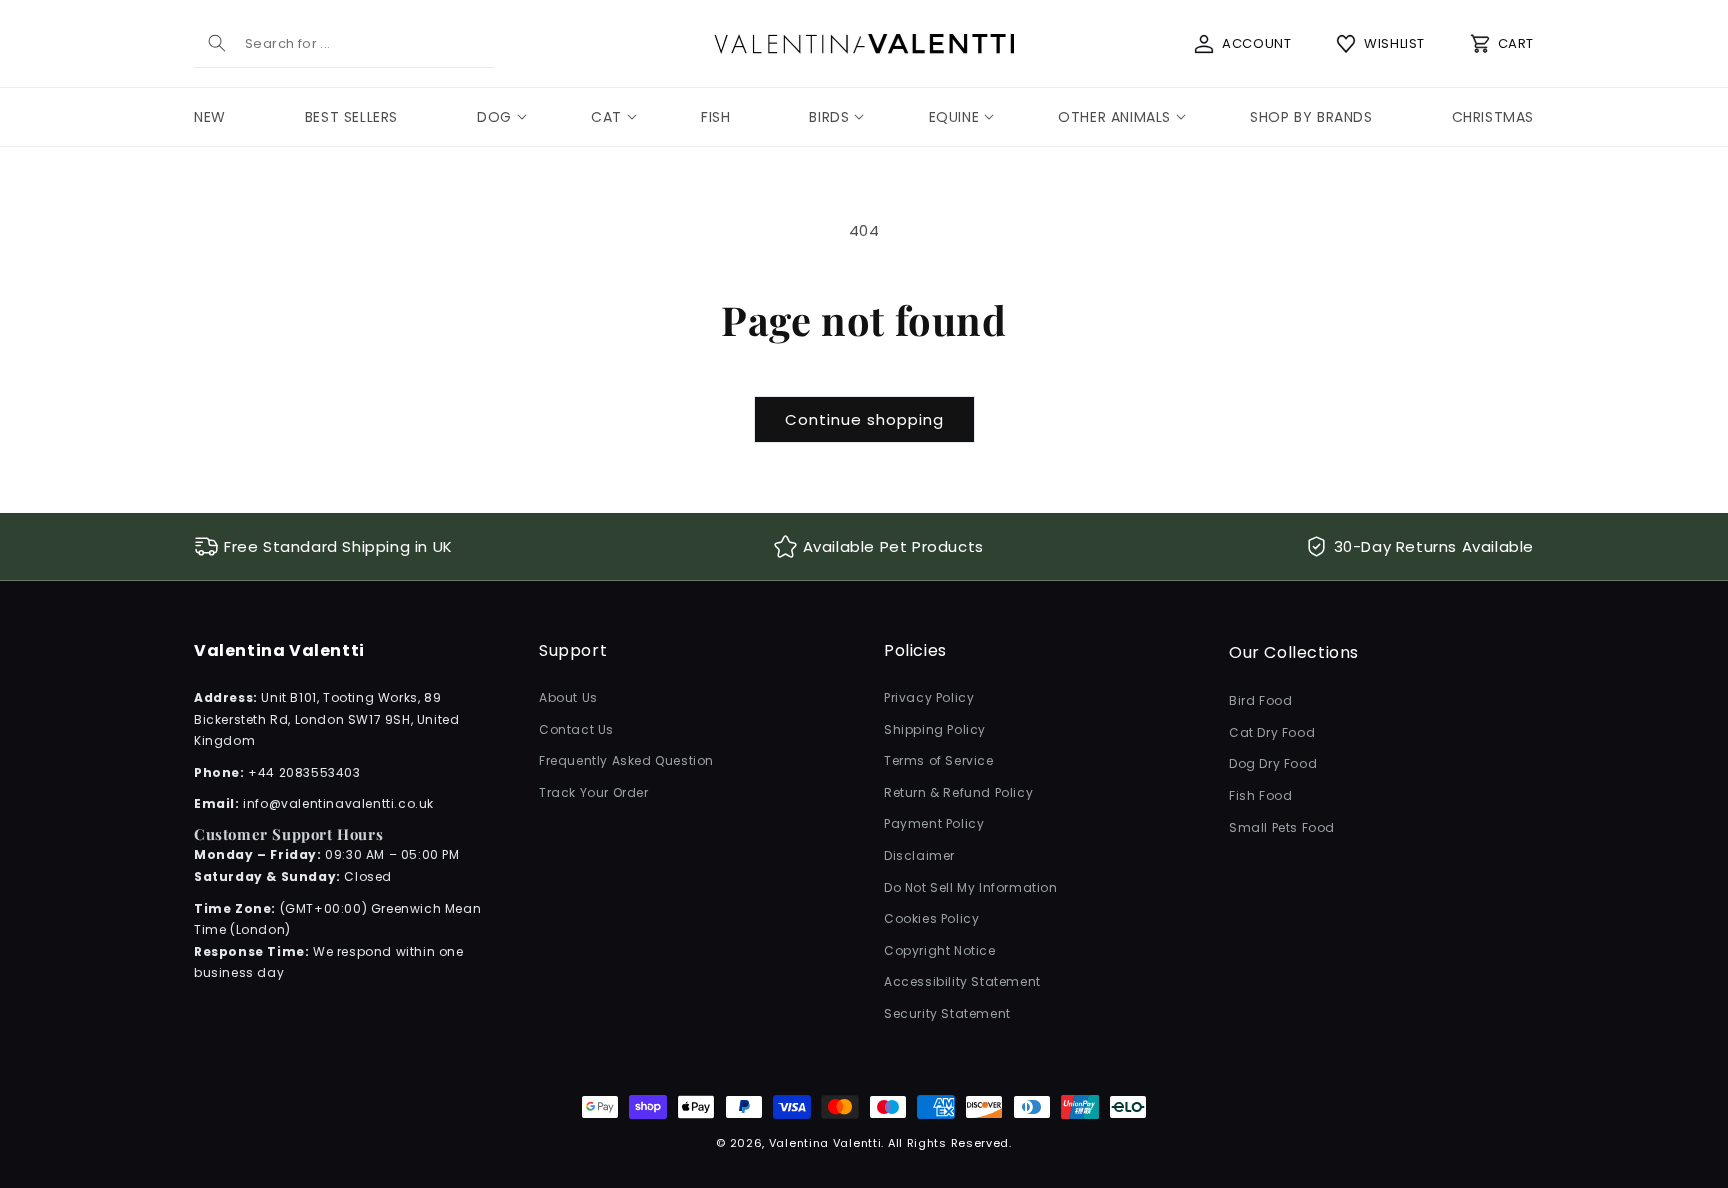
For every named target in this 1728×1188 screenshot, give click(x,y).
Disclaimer (919, 855)
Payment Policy (934, 823)
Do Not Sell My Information (971, 887)
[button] (494, 117)
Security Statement (947, 1013)
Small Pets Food (1282, 827)
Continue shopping (864, 419)
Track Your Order (594, 792)
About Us (568, 697)
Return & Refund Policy (958, 792)
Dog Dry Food (1273, 763)
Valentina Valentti (825, 1143)
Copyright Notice (940, 950)
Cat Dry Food (1272, 732)
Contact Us (576, 729)
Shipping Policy (935, 729)
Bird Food (1260, 700)
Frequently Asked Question (626, 760)
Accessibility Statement (962, 981)
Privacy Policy (929, 697)
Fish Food (1260, 795)
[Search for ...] (217, 43)
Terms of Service (939, 760)
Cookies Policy (931, 918)
